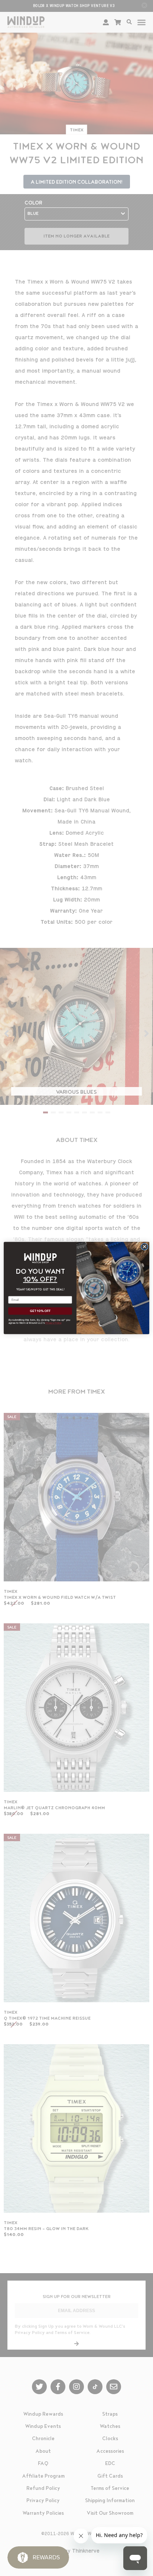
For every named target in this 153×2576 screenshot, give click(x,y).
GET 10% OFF (40, 1311)
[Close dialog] (144, 1247)
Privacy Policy (53, 1323)
